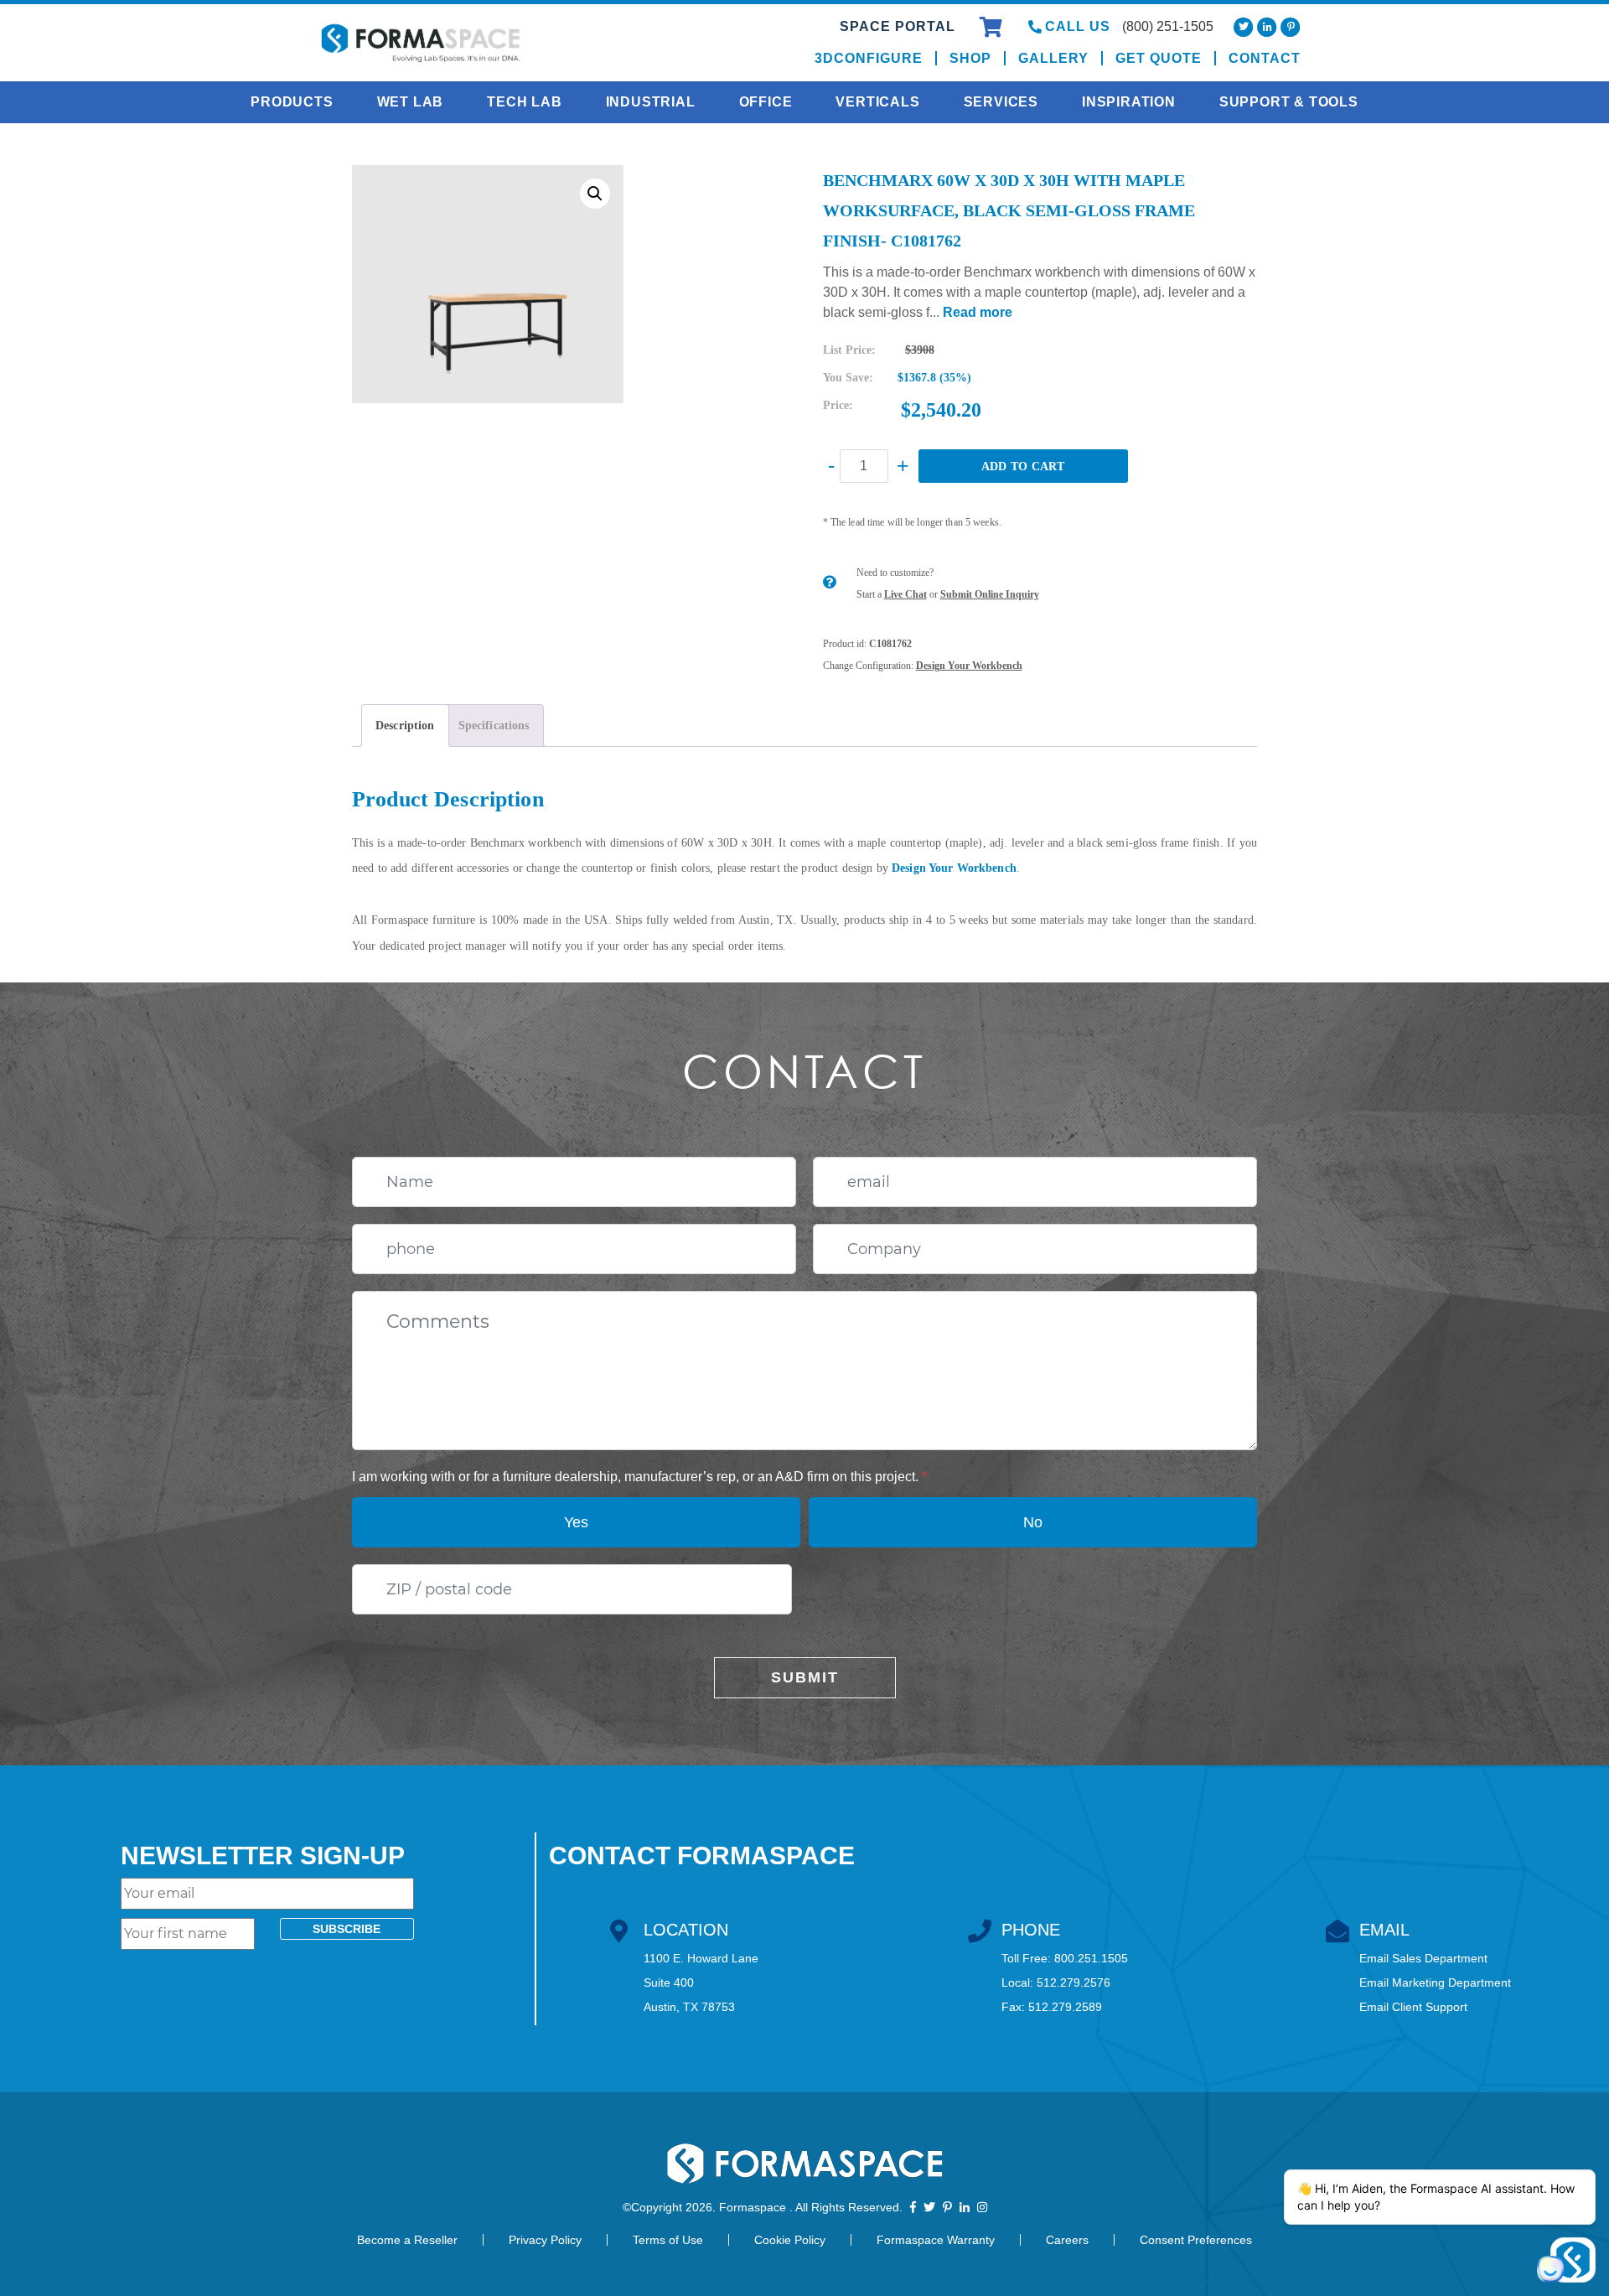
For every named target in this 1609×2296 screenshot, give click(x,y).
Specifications (494, 726)
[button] (595, 194)
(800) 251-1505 (1168, 26)
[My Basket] (993, 30)
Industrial (651, 102)
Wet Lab (411, 102)
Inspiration (1129, 102)
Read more (978, 312)
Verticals (877, 102)
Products (292, 102)
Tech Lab (524, 102)
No (1033, 1522)
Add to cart (1023, 466)
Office (766, 102)
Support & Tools (1289, 102)
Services (1001, 102)
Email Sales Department (1423, 1958)
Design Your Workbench (969, 666)
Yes (576, 1522)
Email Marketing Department (1435, 1982)
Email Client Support (1413, 2007)
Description (405, 726)
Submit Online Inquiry (990, 594)
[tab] (405, 726)
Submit (805, 1677)
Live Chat (905, 594)
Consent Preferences (1196, 2240)
